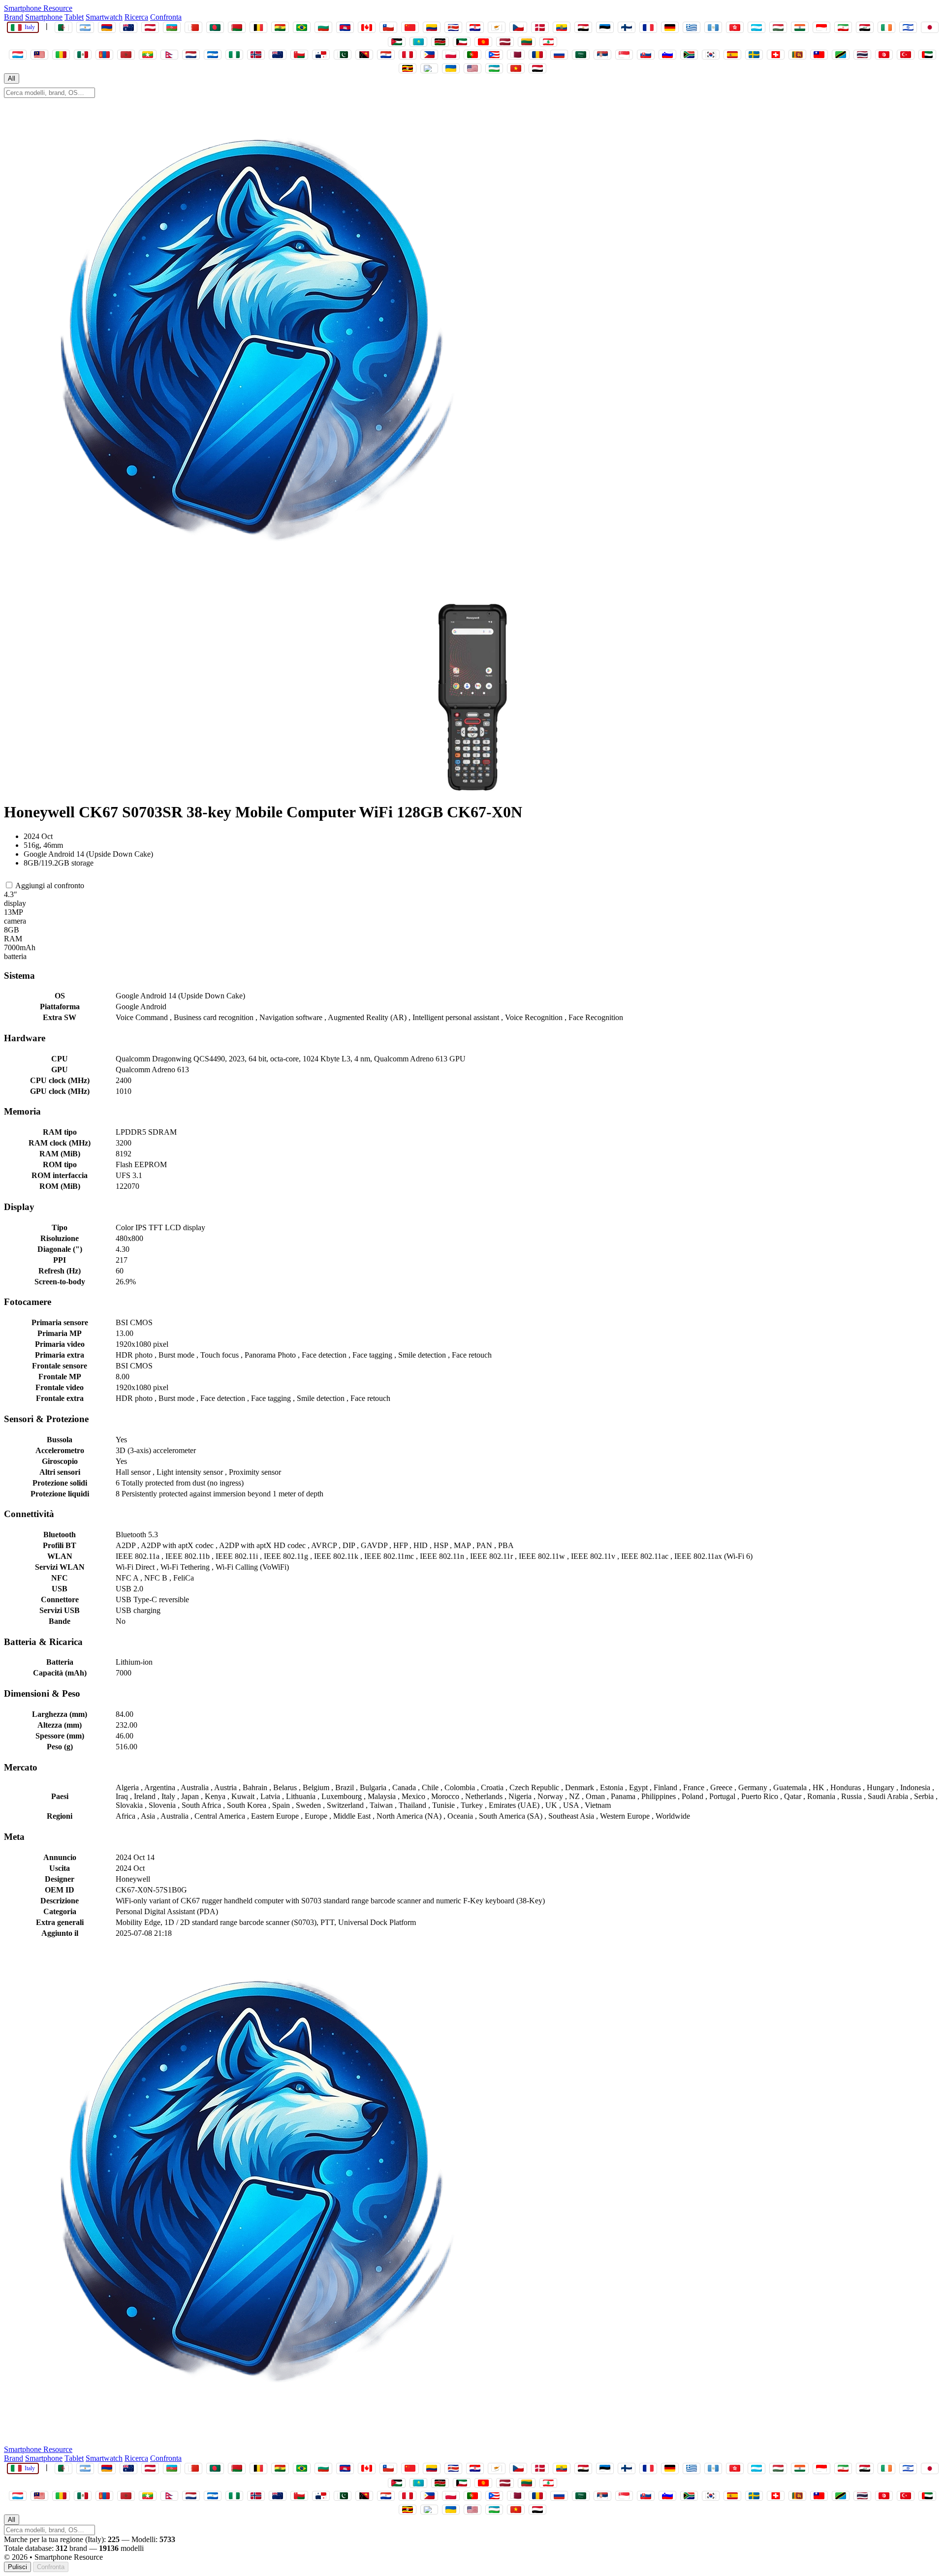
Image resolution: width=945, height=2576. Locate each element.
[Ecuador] (562, 27)
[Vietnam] (516, 68)
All (12, 78)
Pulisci (17, 2567)
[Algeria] (63, 27)
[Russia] (559, 55)
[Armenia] (107, 27)
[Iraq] (865, 27)
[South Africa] (689, 55)
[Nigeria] (234, 55)
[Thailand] (862, 55)
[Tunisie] (884, 55)
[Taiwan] (819, 55)
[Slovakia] (646, 55)
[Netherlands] (191, 55)
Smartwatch (104, 17)
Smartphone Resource (38, 8)
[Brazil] (302, 27)
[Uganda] (408, 68)
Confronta (166, 17)
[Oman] (299, 55)
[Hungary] (778, 27)
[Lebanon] (548, 42)
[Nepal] (169, 55)
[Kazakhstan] (418, 42)
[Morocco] (126, 55)
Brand (14, 17)
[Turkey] (906, 55)
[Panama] (321, 55)
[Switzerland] (776, 55)
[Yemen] (537, 68)
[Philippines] (429, 55)
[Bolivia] (280, 27)
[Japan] (930, 27)
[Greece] (692, 27)
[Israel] (908, 27)
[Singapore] (624, 55)
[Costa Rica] (453, 27)
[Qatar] (516, 55)
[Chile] (388, 27)
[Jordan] (397, 42)
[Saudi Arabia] (581, 55)
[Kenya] (440, 42)
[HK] (735, 27)
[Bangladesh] (215, 27)
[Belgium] (258, 27)
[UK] (429, 68)
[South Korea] (711, 55)
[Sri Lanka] (797, 55)
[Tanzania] (841, 55)
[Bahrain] (193, 27)
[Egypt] (583, 27)
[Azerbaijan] (172, 27)
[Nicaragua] (213, 55)
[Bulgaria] (323, 27)
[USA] (472, 68)
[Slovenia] (667, 55)
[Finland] (627, 27)
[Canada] (367, 27)
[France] (648, 27)
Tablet (74, 17)
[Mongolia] (104, 55)
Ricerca (136, 17)
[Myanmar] (148, 55)
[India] (800, 27)
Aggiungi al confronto (49, 885)
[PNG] (364, 55)
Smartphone (44, 17)
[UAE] (927, 55)
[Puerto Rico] (494, 55)
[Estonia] (605, 27)
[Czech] (518, 27)
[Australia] (128, 27)
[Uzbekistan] (494, 68)
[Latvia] (505, 42)
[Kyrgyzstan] (483, 42)
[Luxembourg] (18, 55)
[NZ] (278, 55)
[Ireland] (886, 27)
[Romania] (537, 55)
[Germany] (670, 27)
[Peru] (408, 55)
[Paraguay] (386, 55)
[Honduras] (756, 27)
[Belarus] (237, 27)
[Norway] (256, 55)
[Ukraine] (451, 68)
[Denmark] (540, 27)
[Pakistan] (343, 55)
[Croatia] (475, 27)
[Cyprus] (497, 27)
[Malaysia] (39, 55)
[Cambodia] (345, 27)
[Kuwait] (462, 42)
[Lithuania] (527, 42)
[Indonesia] (821, 27)
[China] (410, 27)
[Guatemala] (713, 27)
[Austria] (150, 27)
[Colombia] (432, 27)
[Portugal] (472, 55)
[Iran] (843, 27)
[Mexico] (83, 55)
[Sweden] (754, 55)
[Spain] (732, 55)
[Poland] (451, 55)
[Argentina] (85, 27)
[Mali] (61, 55)
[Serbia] (602, 55)
